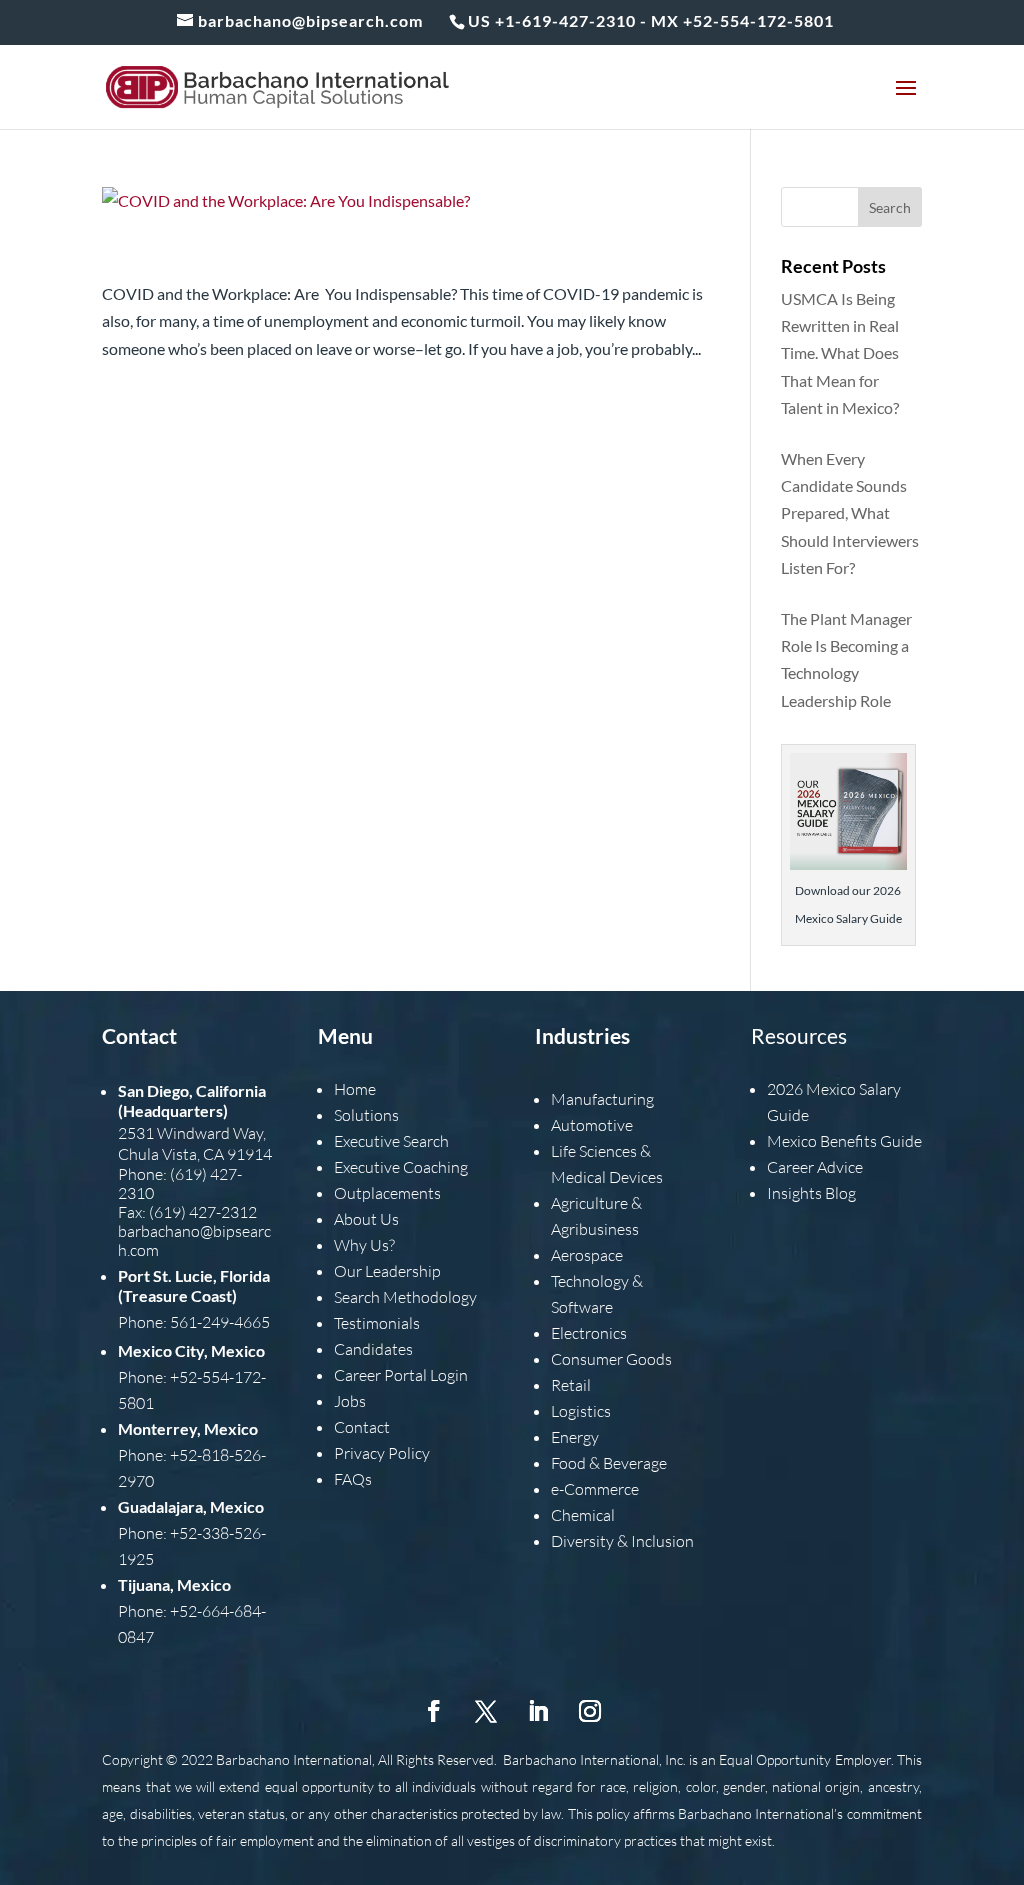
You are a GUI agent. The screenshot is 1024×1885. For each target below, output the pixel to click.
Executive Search (391, 1141)
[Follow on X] (486, 1711)
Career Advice (815, 1167)
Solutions (366, 1115)
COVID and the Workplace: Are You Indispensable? (397, 257)
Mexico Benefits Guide (844, 1141)
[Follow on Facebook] (434, 1711)
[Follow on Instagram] (590, 1711)
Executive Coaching (401, 1167)
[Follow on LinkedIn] (538, 1711)
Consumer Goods (611, 1359)
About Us (366, 1219)
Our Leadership (387, 1271)
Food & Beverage (609, 1463)
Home (355, 1089)
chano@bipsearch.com (194, 1240)
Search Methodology (405, 1297)
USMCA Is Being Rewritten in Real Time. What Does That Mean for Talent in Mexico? (840, 353)
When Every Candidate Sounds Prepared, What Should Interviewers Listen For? (850, 513)
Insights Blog (811, 1193)
